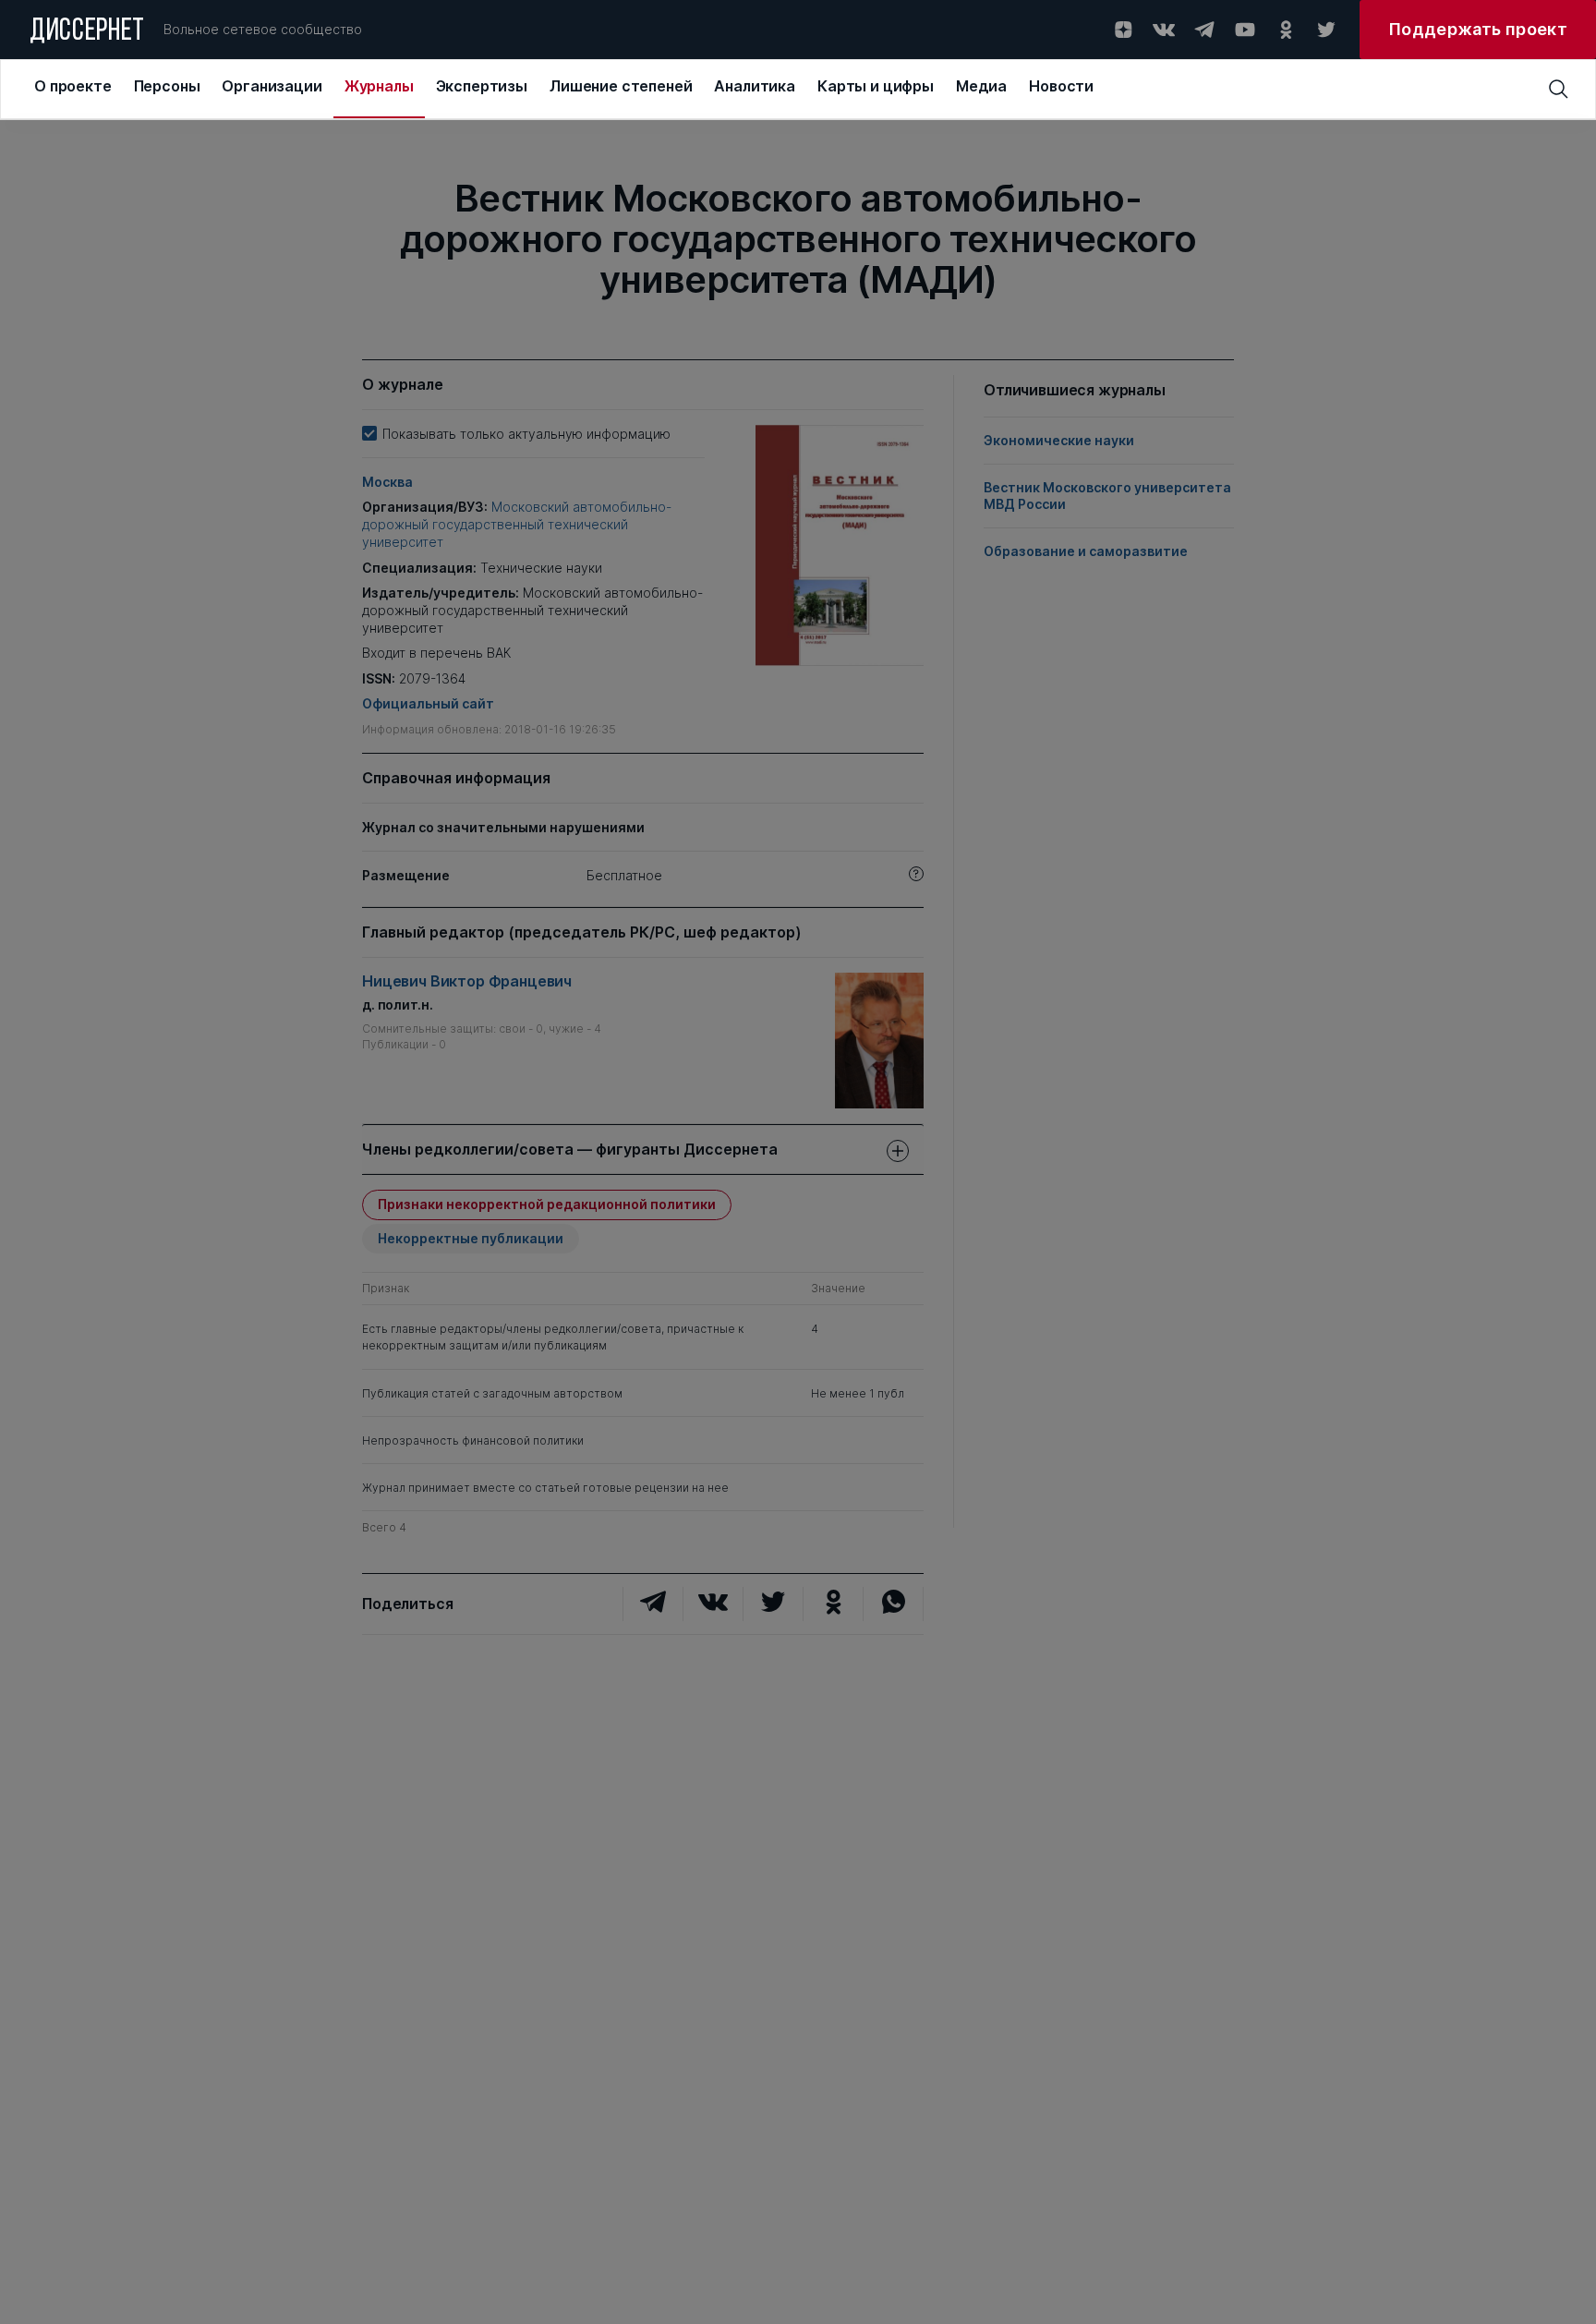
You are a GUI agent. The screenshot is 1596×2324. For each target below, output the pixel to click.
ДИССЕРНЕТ (87, 32)
